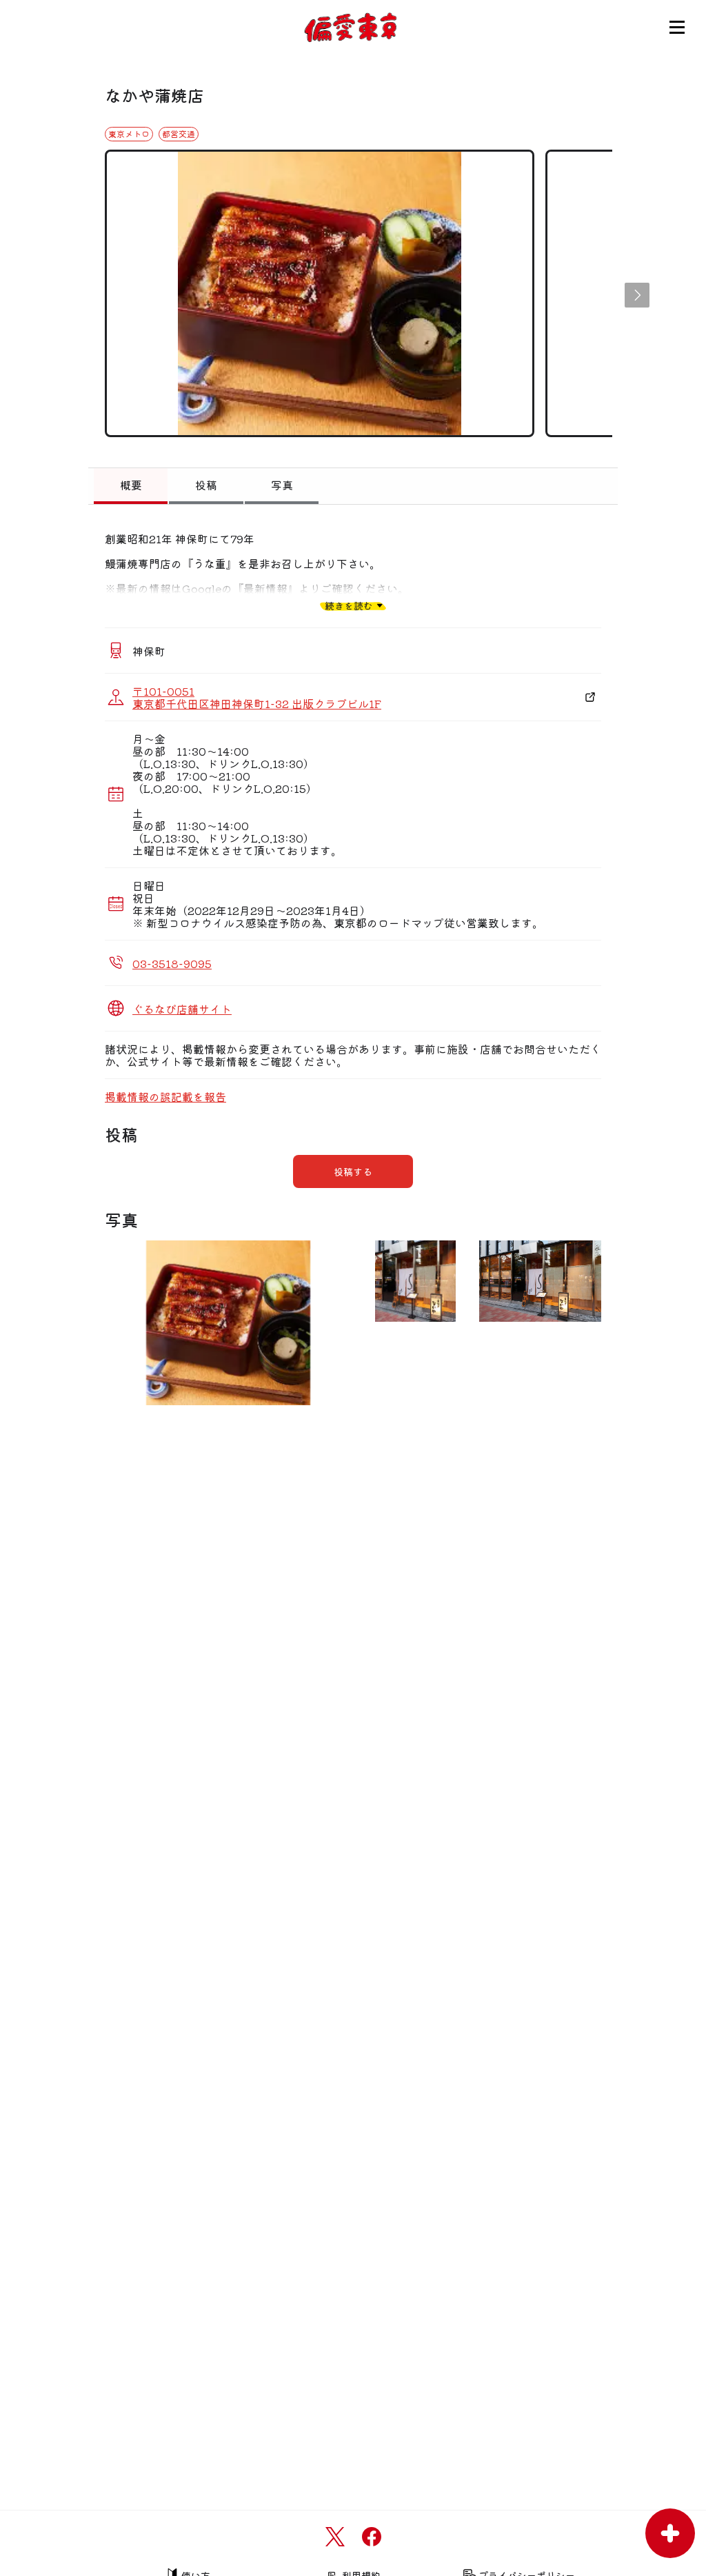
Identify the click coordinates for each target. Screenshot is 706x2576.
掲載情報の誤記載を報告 (165, 1096)
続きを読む (349, 605)
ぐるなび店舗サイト (182, 1009)
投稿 (206, 485)
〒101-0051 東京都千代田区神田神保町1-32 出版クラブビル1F (257, 697)
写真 (282, 485)
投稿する (353, 1171)
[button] (637, 295)
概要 (131, 485)
